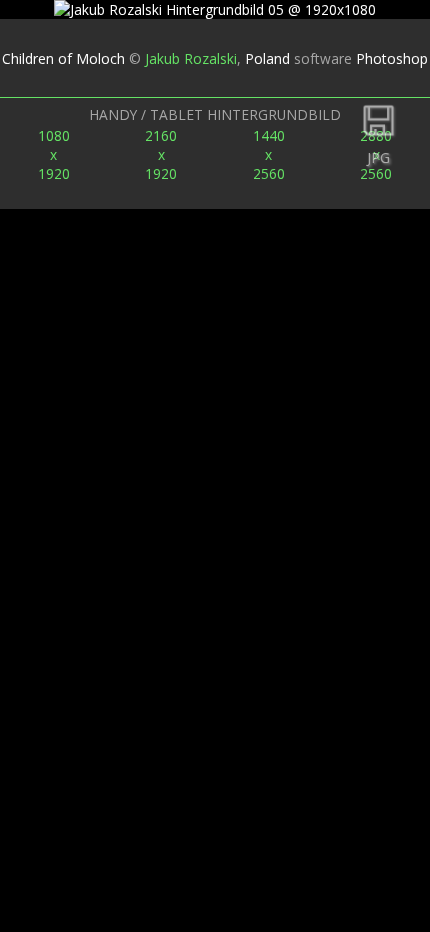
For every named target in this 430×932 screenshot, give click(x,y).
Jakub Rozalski (191, 58)
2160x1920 (161, 154)
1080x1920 (54, 154)
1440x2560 (269, 154)
